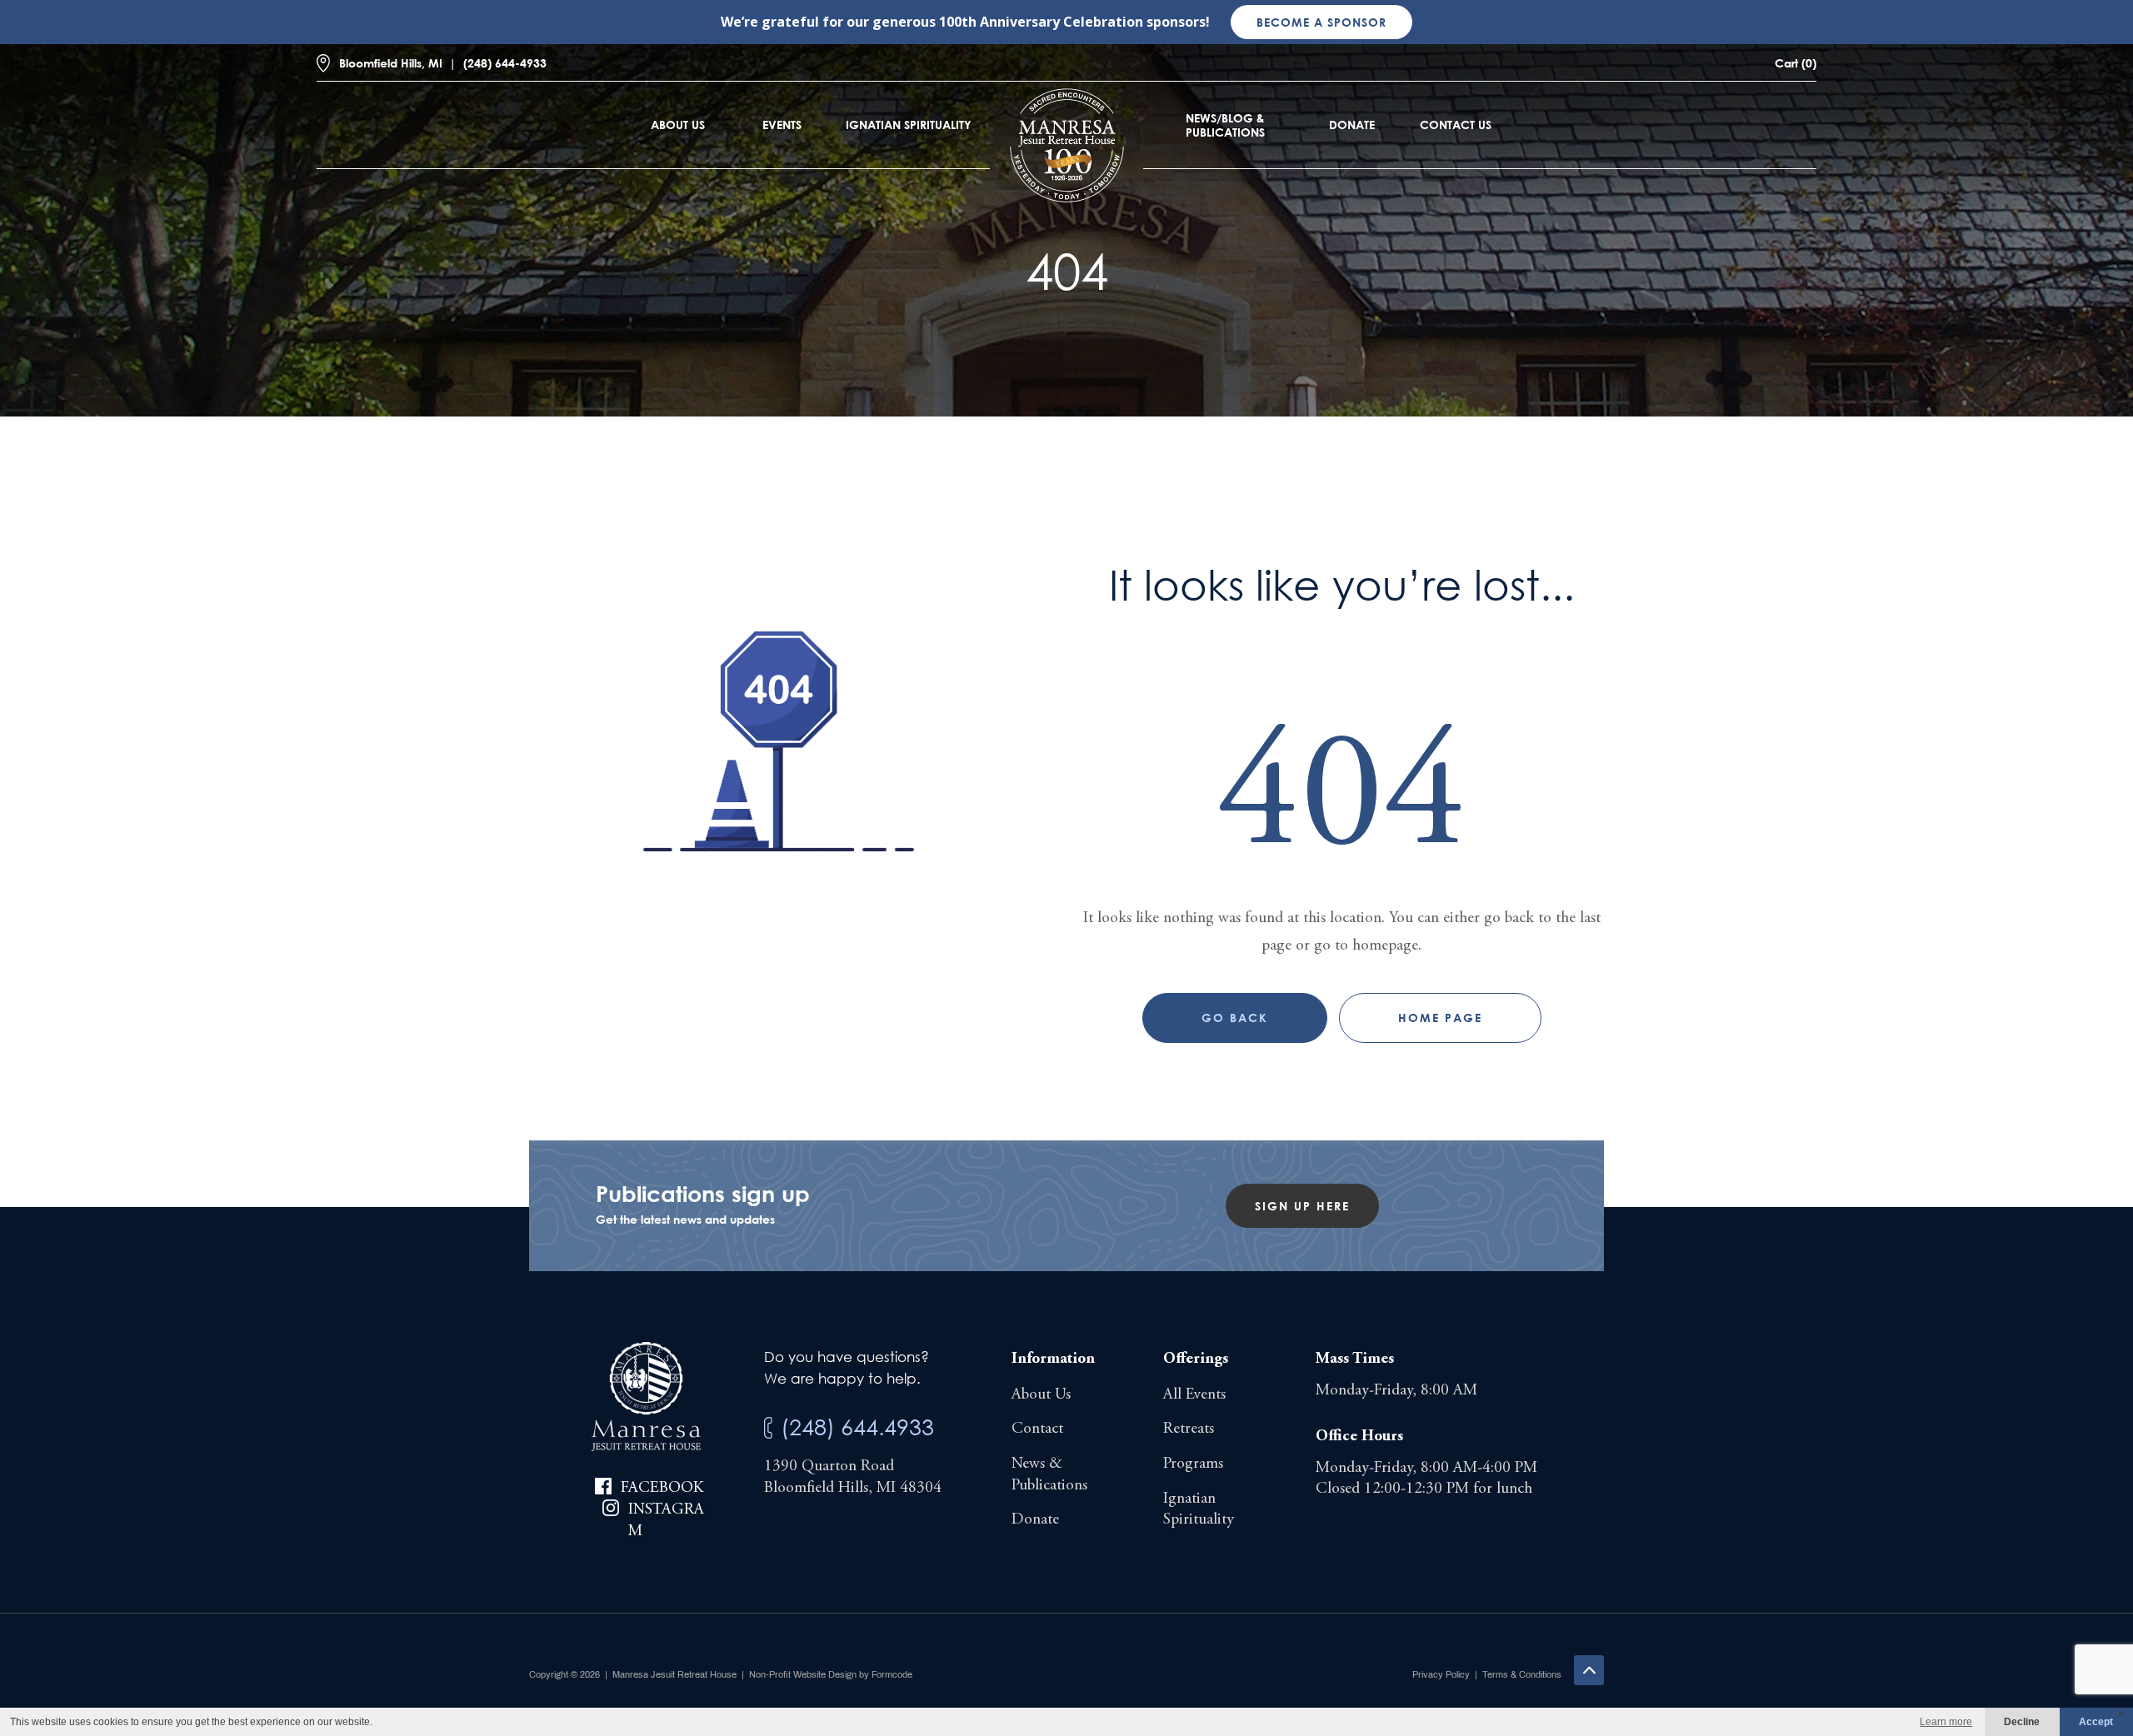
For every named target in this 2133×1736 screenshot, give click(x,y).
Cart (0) (1796, 63)
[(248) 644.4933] (768, 1428)
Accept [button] (2096, 1722)
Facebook (662, 1488)
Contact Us (1456, 125)
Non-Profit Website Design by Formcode (831, 1674)
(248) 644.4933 (857, 1427)
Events (782, 125)
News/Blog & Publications (1225, 125)
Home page (1440, 1018)
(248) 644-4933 (505, 63)
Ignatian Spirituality (909, 125)
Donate (1352, 125)
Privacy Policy (1441, 1674)
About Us (678, 125)
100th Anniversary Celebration (1041, 22)
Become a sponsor (1321, 22)
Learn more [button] (1946, 1722)
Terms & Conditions (1522, 1674)
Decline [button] (2022, 1722)
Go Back (1235, 1018)
